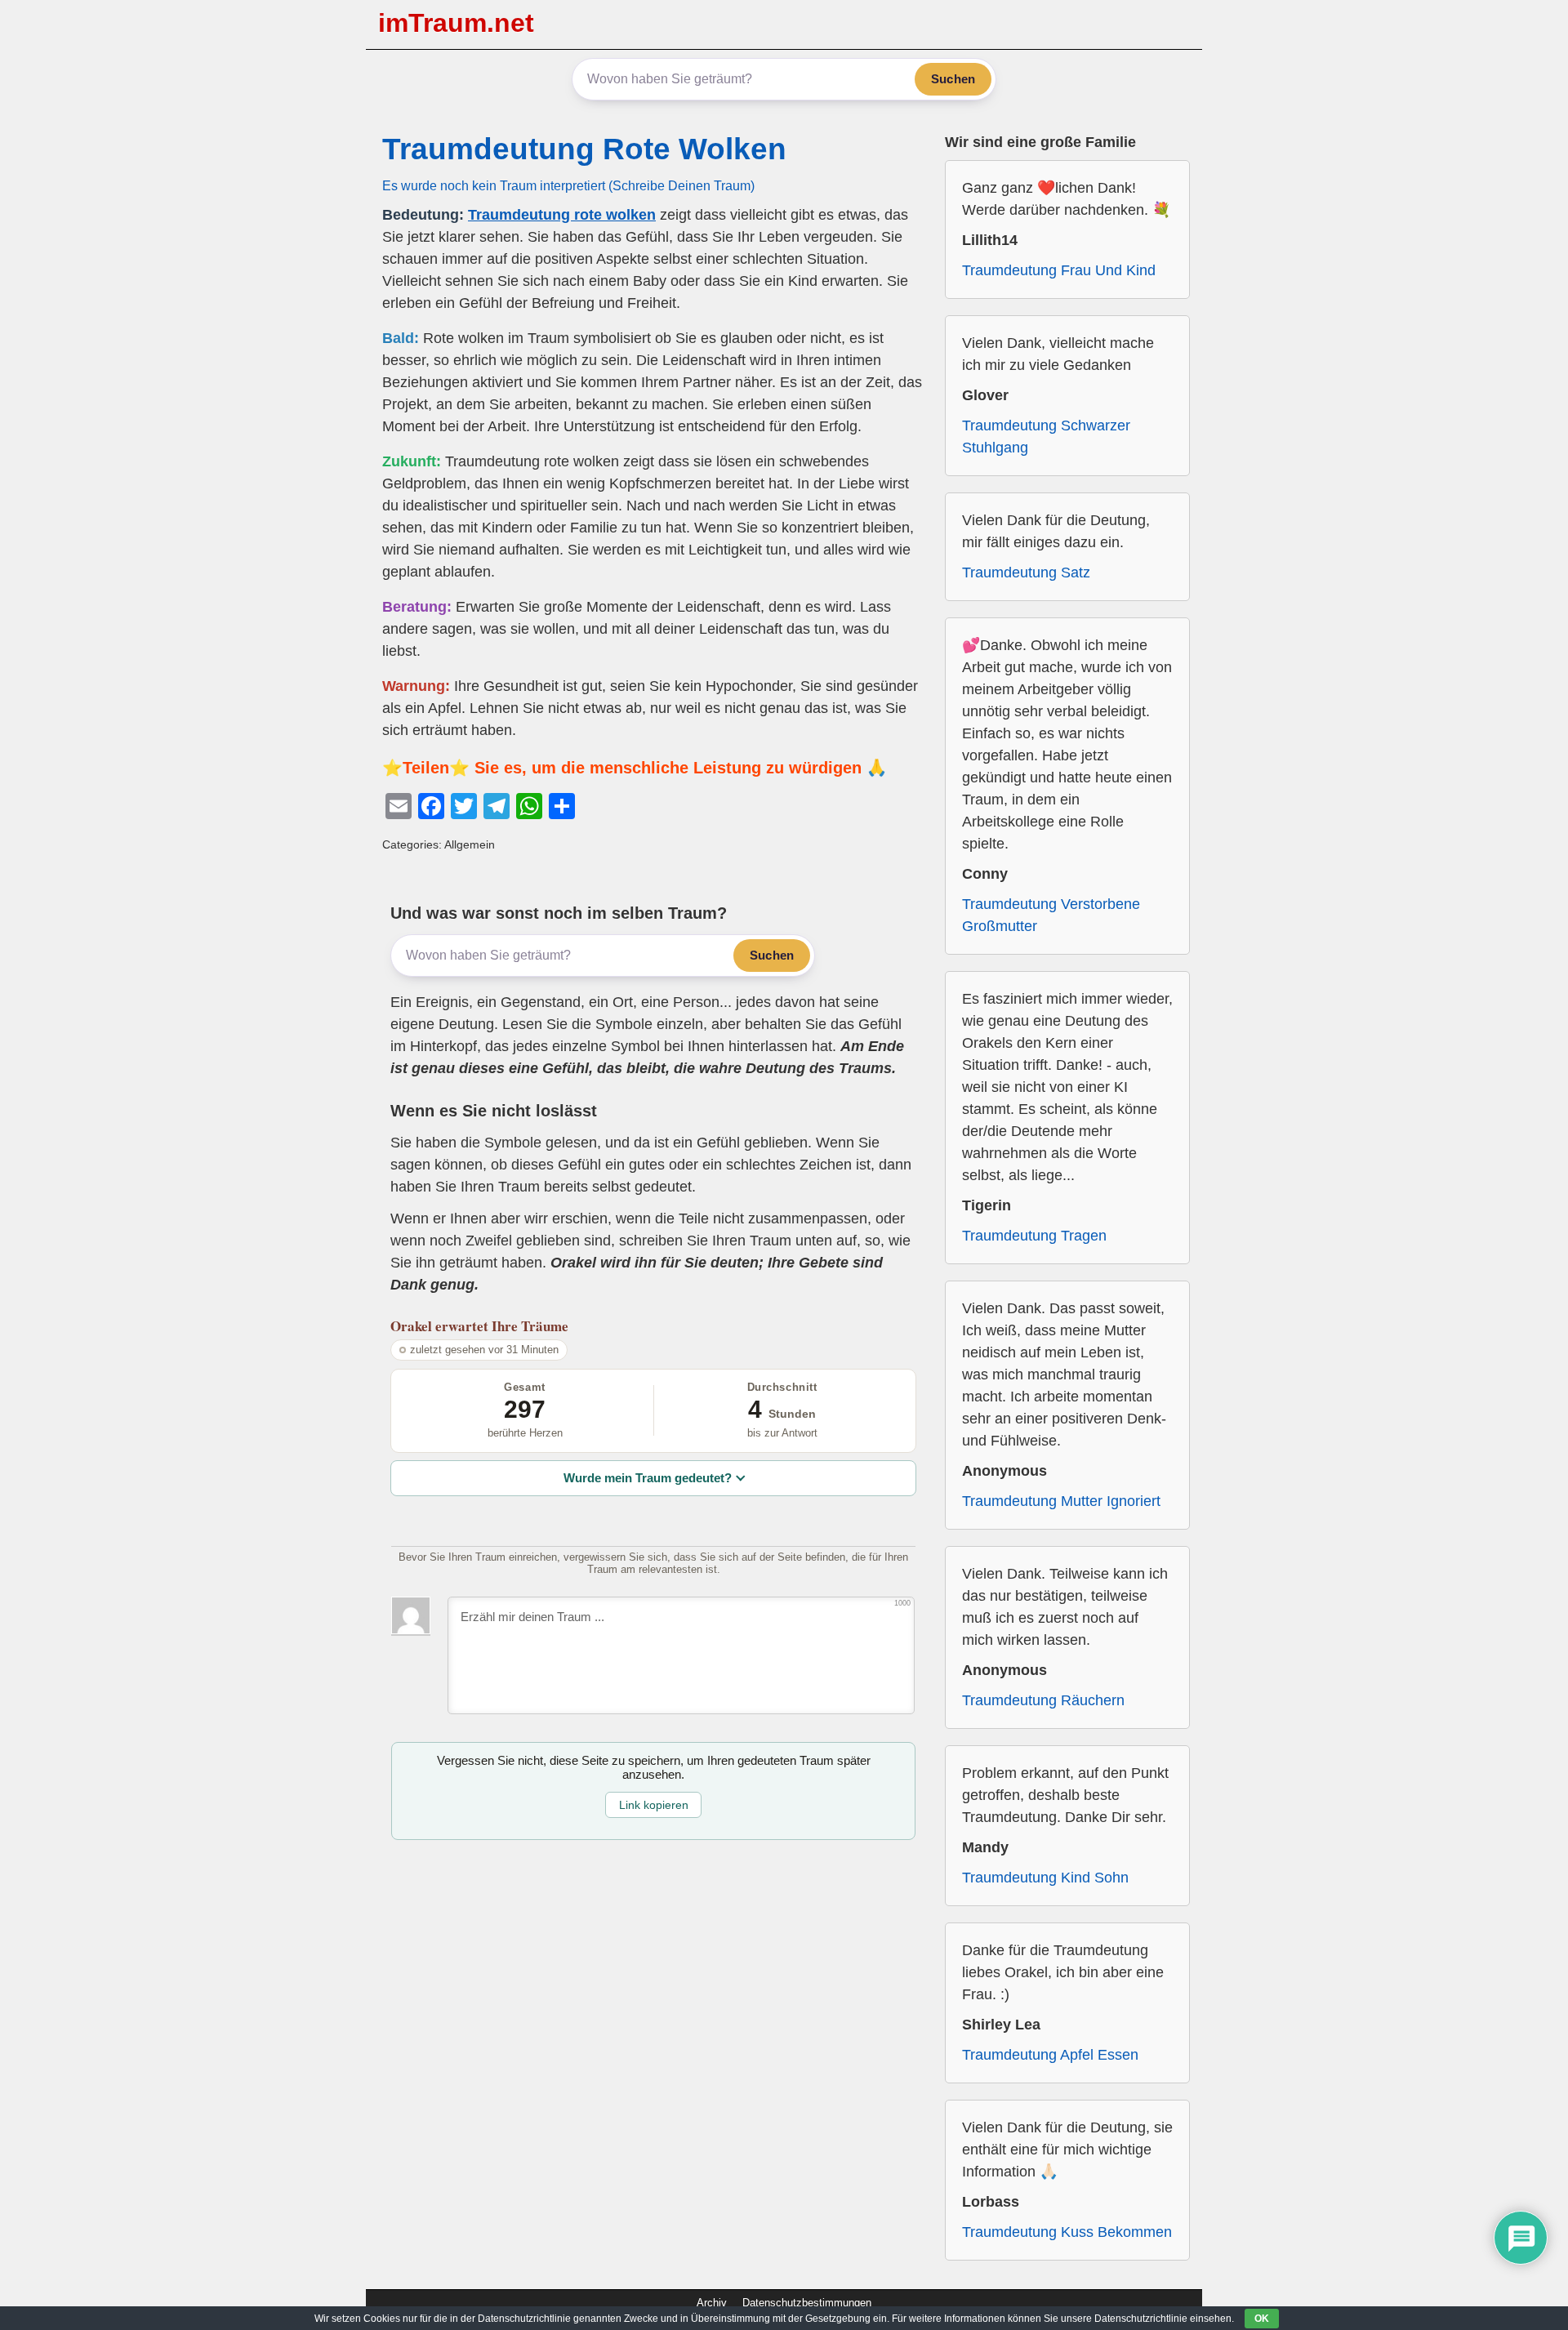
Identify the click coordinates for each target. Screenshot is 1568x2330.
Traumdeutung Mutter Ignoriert (1061, 1501)
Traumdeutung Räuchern (1043, 1700)
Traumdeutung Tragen (1034, 1236)
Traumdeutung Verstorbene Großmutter (1051, 915)
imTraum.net (456, 23)
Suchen (953, 79)
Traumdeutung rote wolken (562, 215)
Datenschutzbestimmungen (807, 2303)
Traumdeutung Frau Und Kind (1059, 270)
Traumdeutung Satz (1026, 572)
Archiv (712, 2303)
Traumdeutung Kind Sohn (1045, 1878)
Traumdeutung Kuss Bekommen (1067, 2232)
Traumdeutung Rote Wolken (584, 149)
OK (1262, 2319)
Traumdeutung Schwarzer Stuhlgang (1046, 437)
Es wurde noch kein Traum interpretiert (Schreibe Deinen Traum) (568, 185)
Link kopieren (654, 1805)
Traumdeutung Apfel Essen (1050, 2055)
